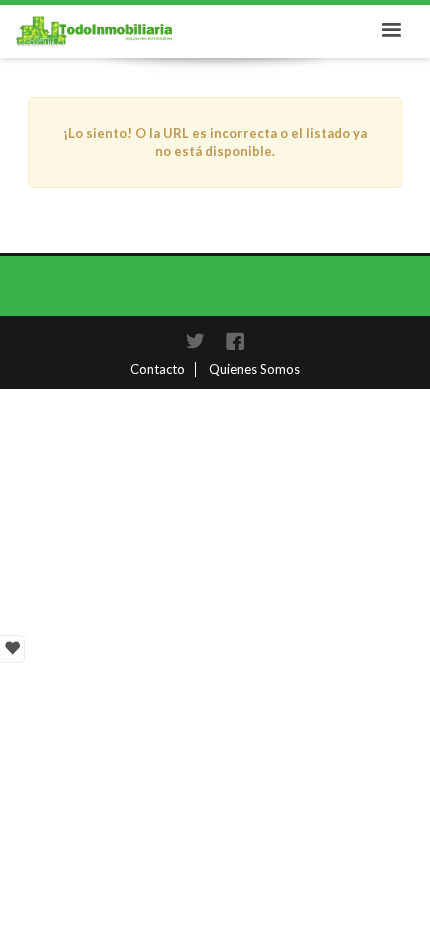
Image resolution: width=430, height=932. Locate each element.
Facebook (235, 341)
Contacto (157, 369)
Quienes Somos (254, 369)
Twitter (195, 341)
